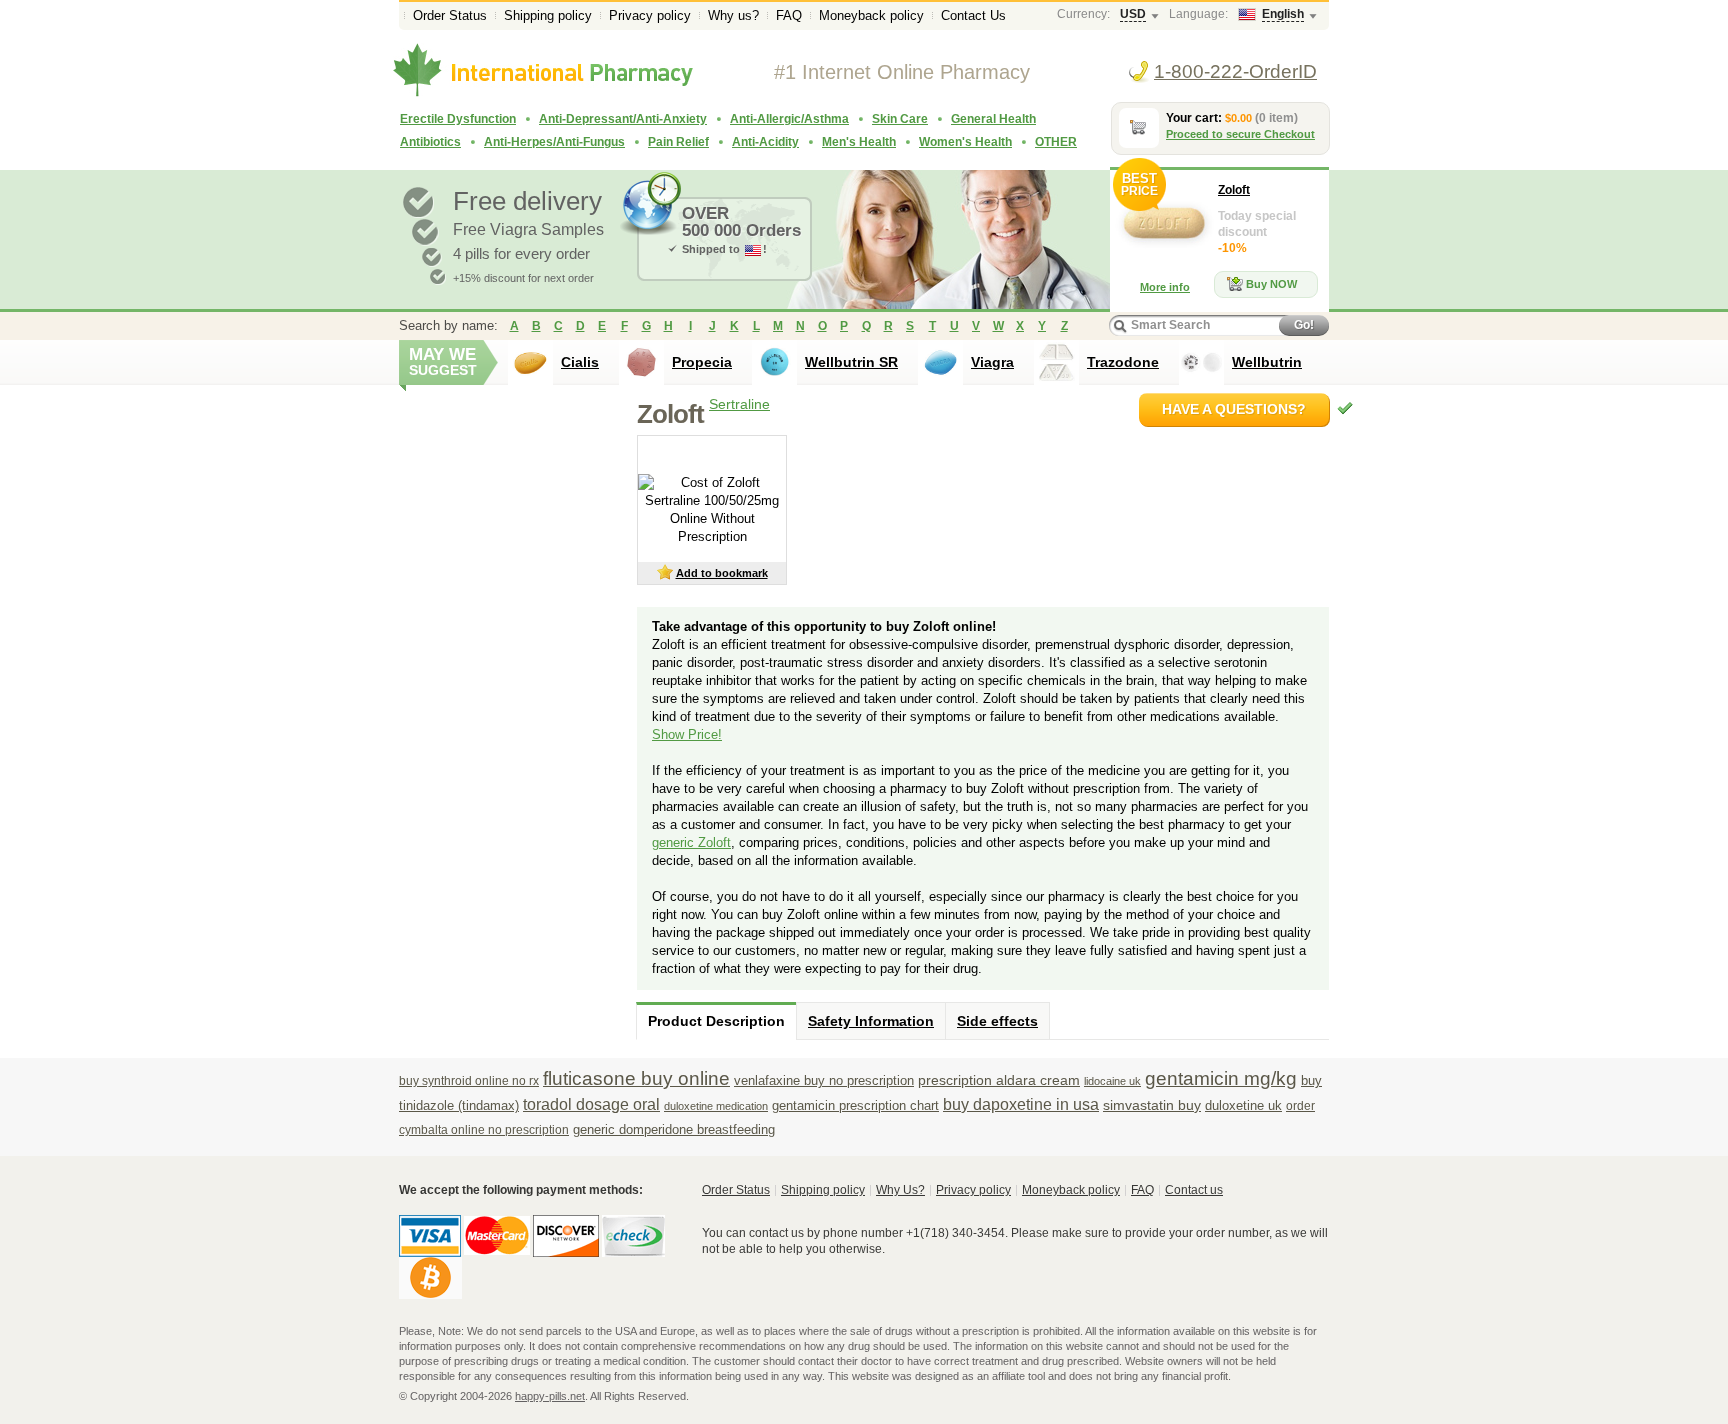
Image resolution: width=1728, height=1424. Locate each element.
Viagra (992, 362)
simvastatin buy (1152, 1105)
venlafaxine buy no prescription (824, 1080)
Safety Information (871, 1021)
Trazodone (1123, 362)
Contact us (1194, 1190)
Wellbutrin (1267, 362)
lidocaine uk (1112, 1081)
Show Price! (687, 734)
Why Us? (900, 1190)
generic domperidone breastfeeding (674, 1129)
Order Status (450, 15)
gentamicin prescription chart (855, 1105)
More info (1165, 287)
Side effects (997, 1021)
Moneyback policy (871, 15)
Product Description (716, 1021)
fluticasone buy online (636, 1078)
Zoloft (1234, 190)
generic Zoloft (691, 842)
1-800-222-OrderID (1235, 71)
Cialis (580, 362)
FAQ (789, 15)
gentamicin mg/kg (1221, 1078)
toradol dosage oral (591, 1104)
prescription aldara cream (999, 1080)
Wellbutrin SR (851, 362)
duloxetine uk (1243, 1105)
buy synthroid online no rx (469, 1081)
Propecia (702, 362)
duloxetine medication (716, 1106)
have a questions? (1234, 409)
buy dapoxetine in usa (1021, 1104)
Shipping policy (548, 15)
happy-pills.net (550, 1396)
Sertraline (739, 404)
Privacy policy (650, 15)
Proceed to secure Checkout (1240, 134)
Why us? (733, 15)
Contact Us (973, 15)
